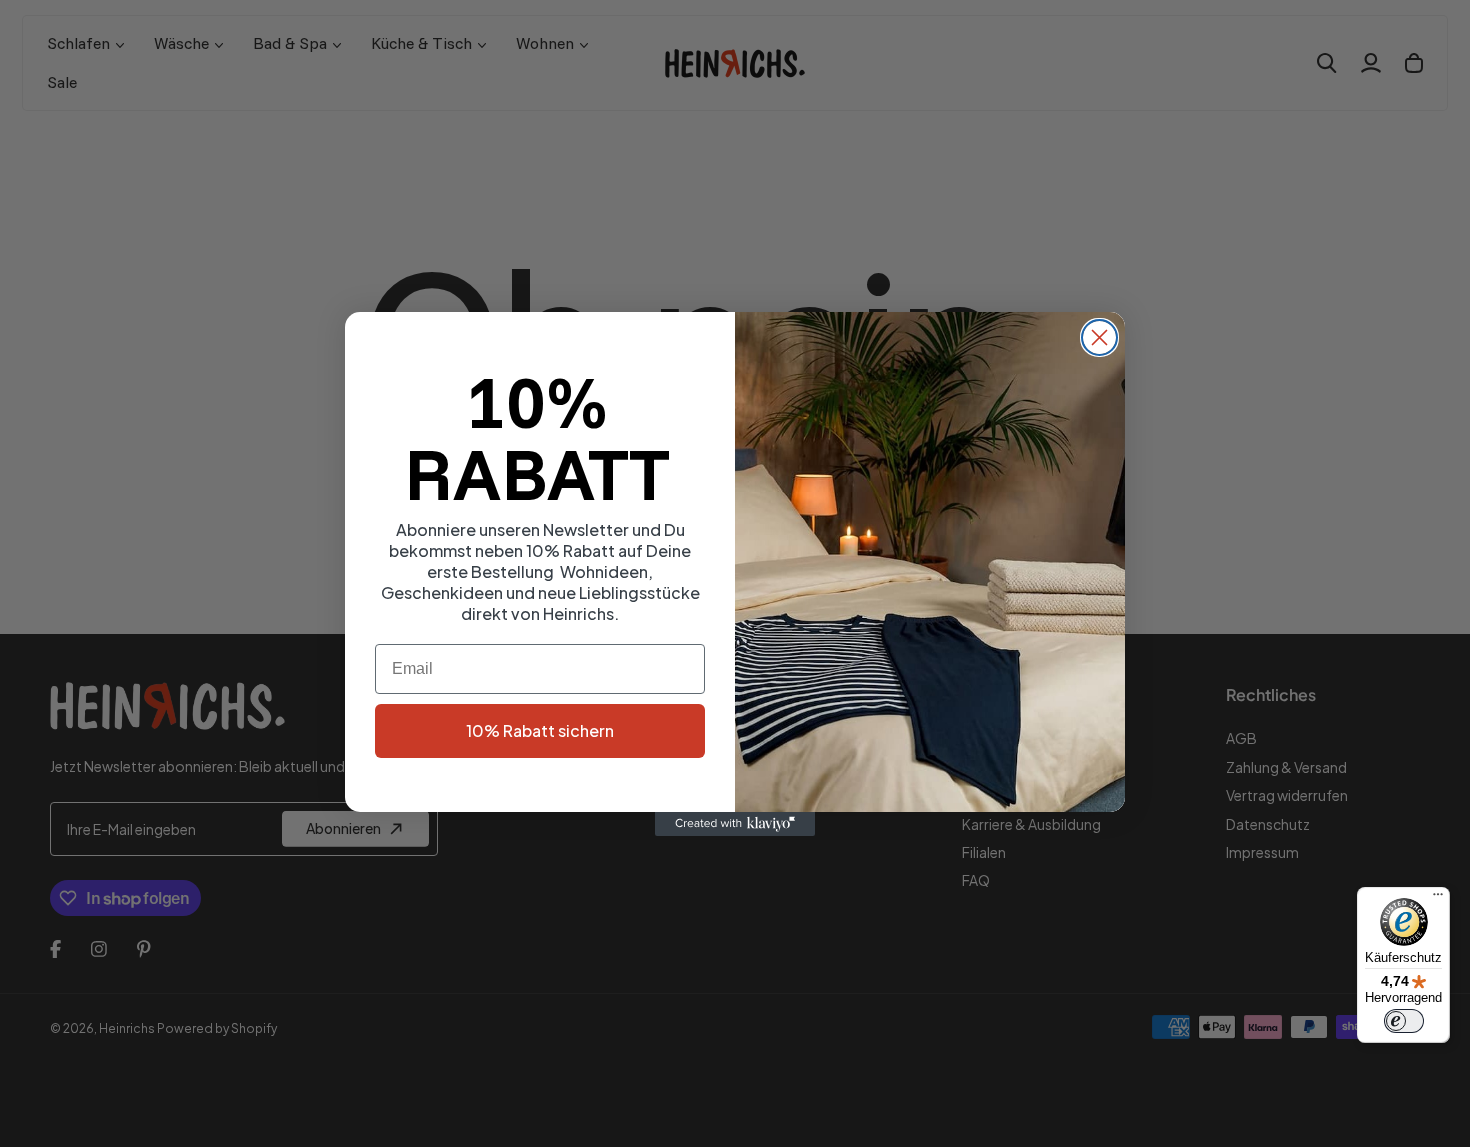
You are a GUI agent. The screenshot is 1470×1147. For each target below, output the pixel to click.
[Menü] (1438, 899)
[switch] (1404, 1021)
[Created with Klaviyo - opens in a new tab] (735, 824)
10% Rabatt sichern (540, 730)
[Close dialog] (1099, 337)
